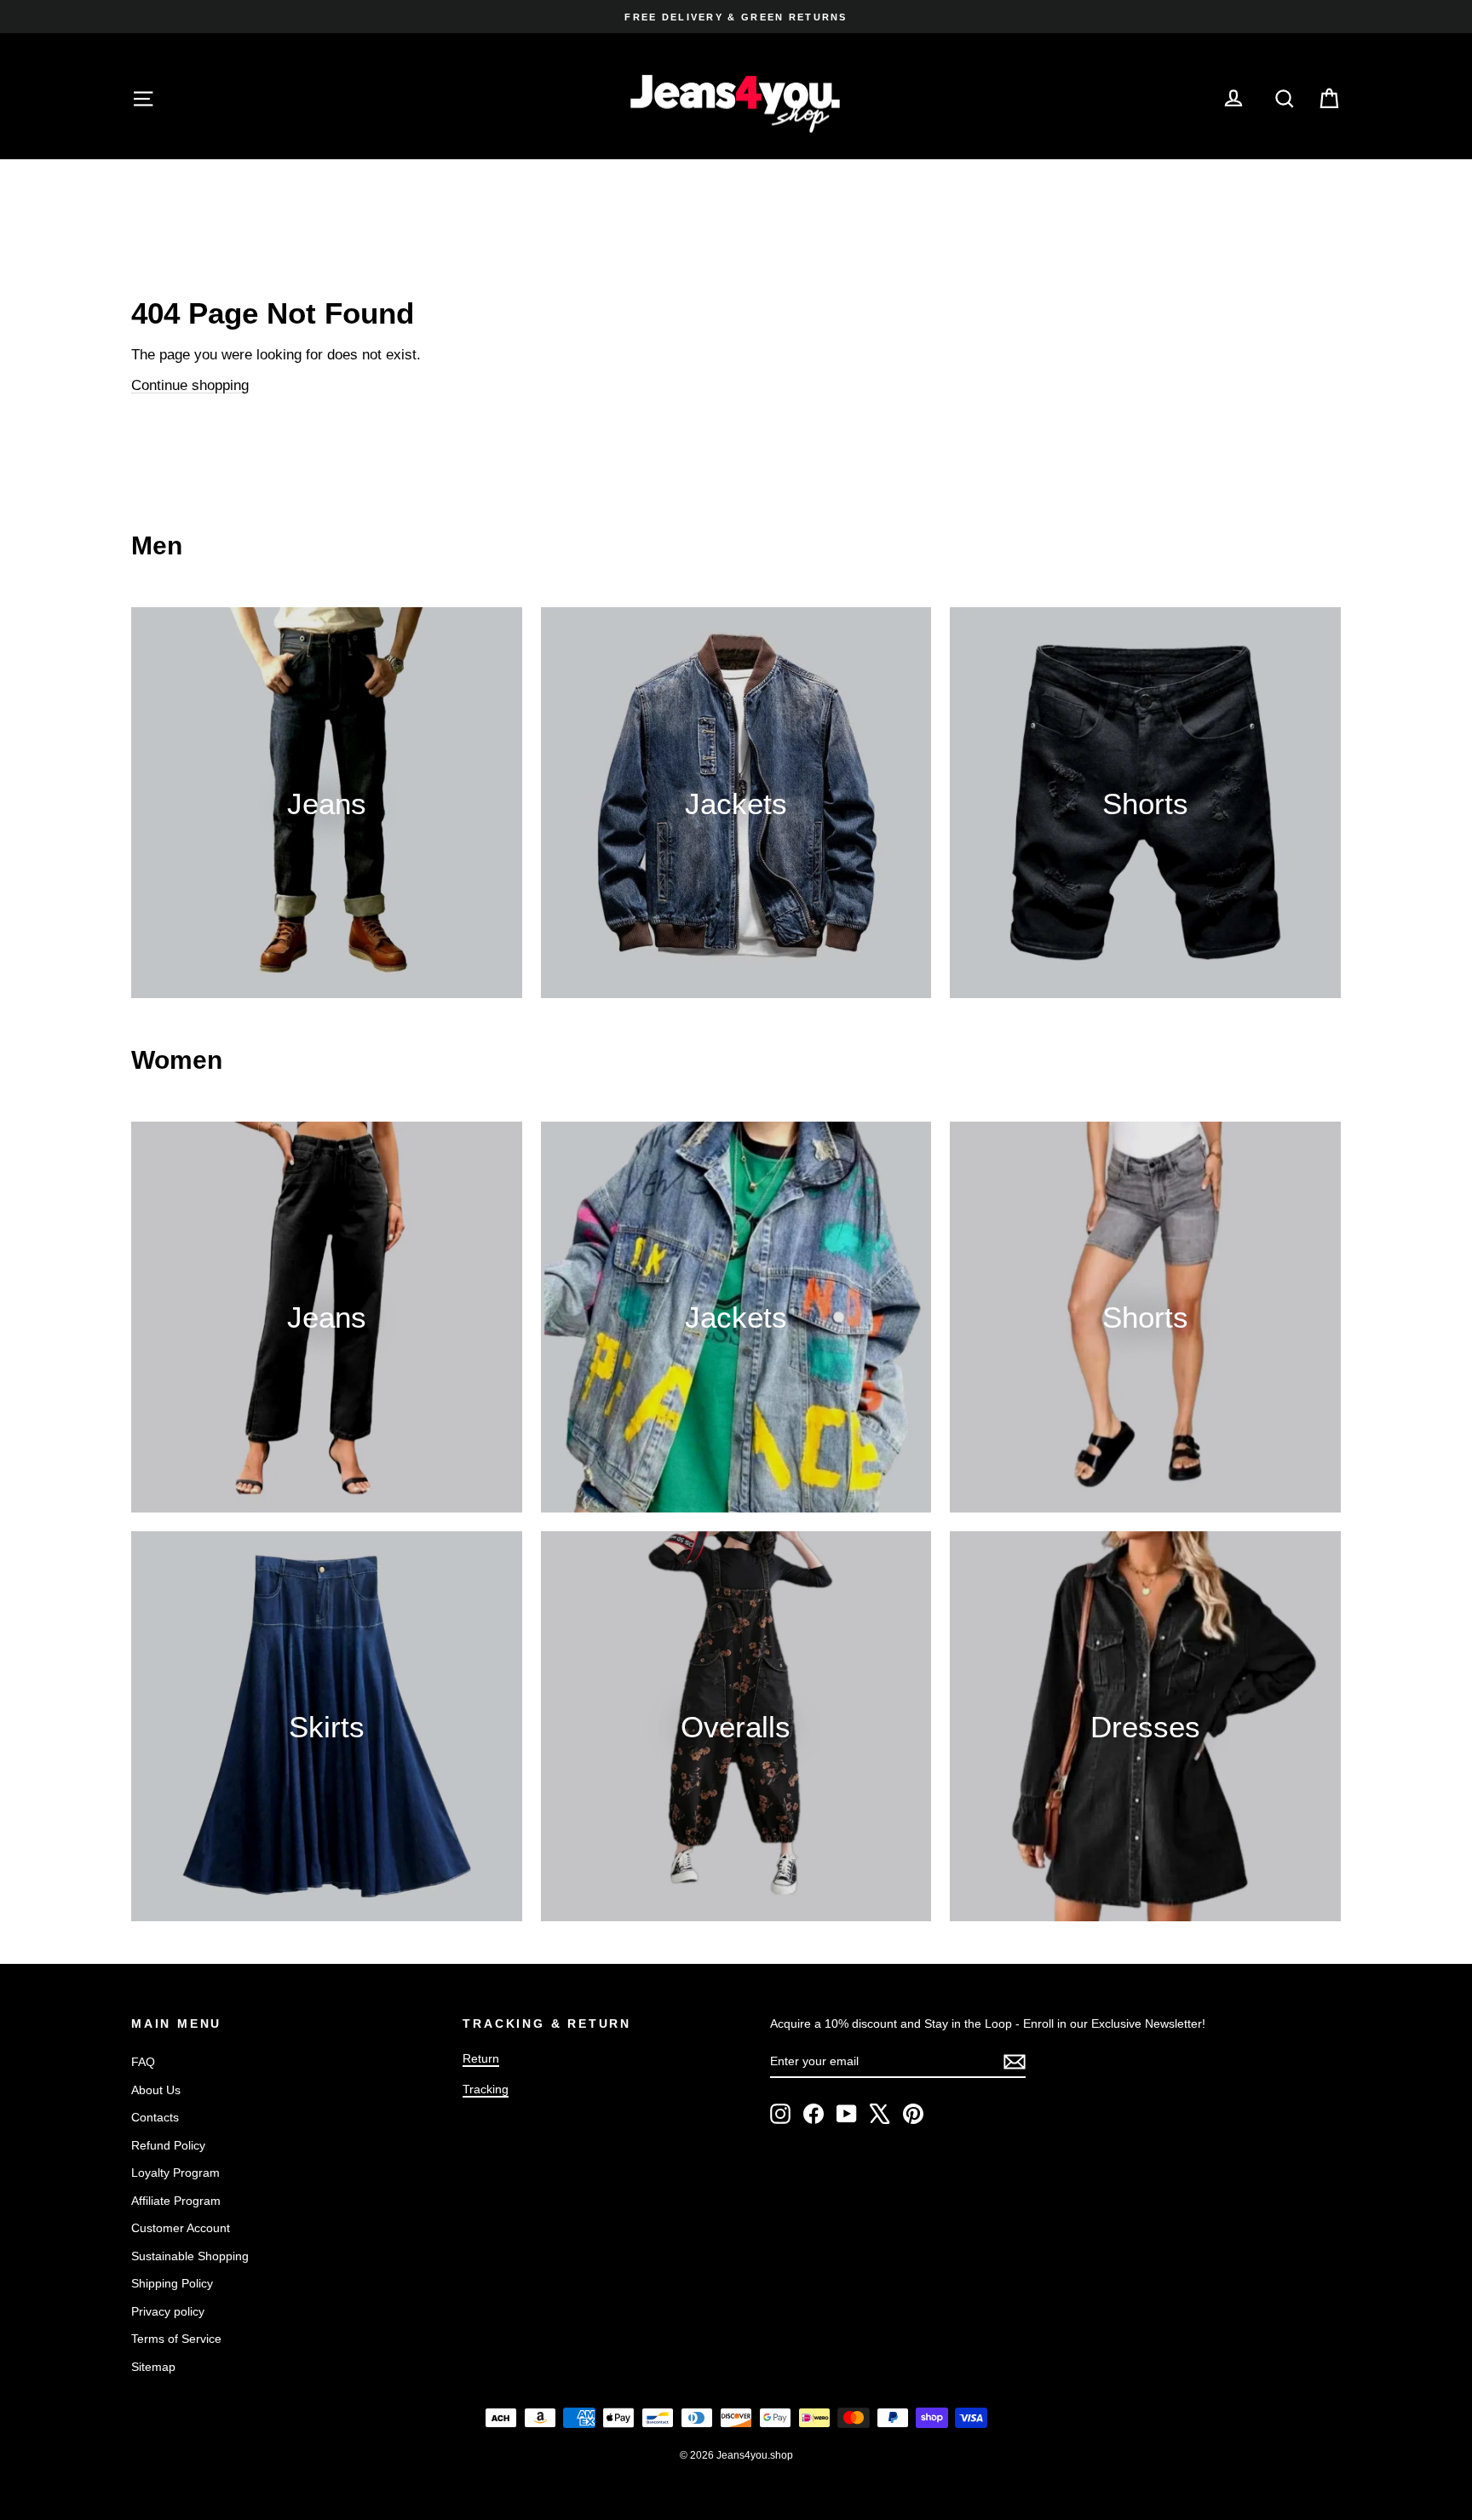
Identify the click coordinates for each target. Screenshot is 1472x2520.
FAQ (143, 2062)
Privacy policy (168, 2311)
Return (481, 2058)
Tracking (486, 2089)
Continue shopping (190, 385)
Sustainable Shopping (190, 2256)
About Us (156, 2090)
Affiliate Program (176, 2201)
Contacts (155, 2117)
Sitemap (153, 2367)
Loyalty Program (175, 2173)
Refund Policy (168, 2145)
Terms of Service (176, 2339)
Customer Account (181, 2228)
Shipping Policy (172, 2283)
